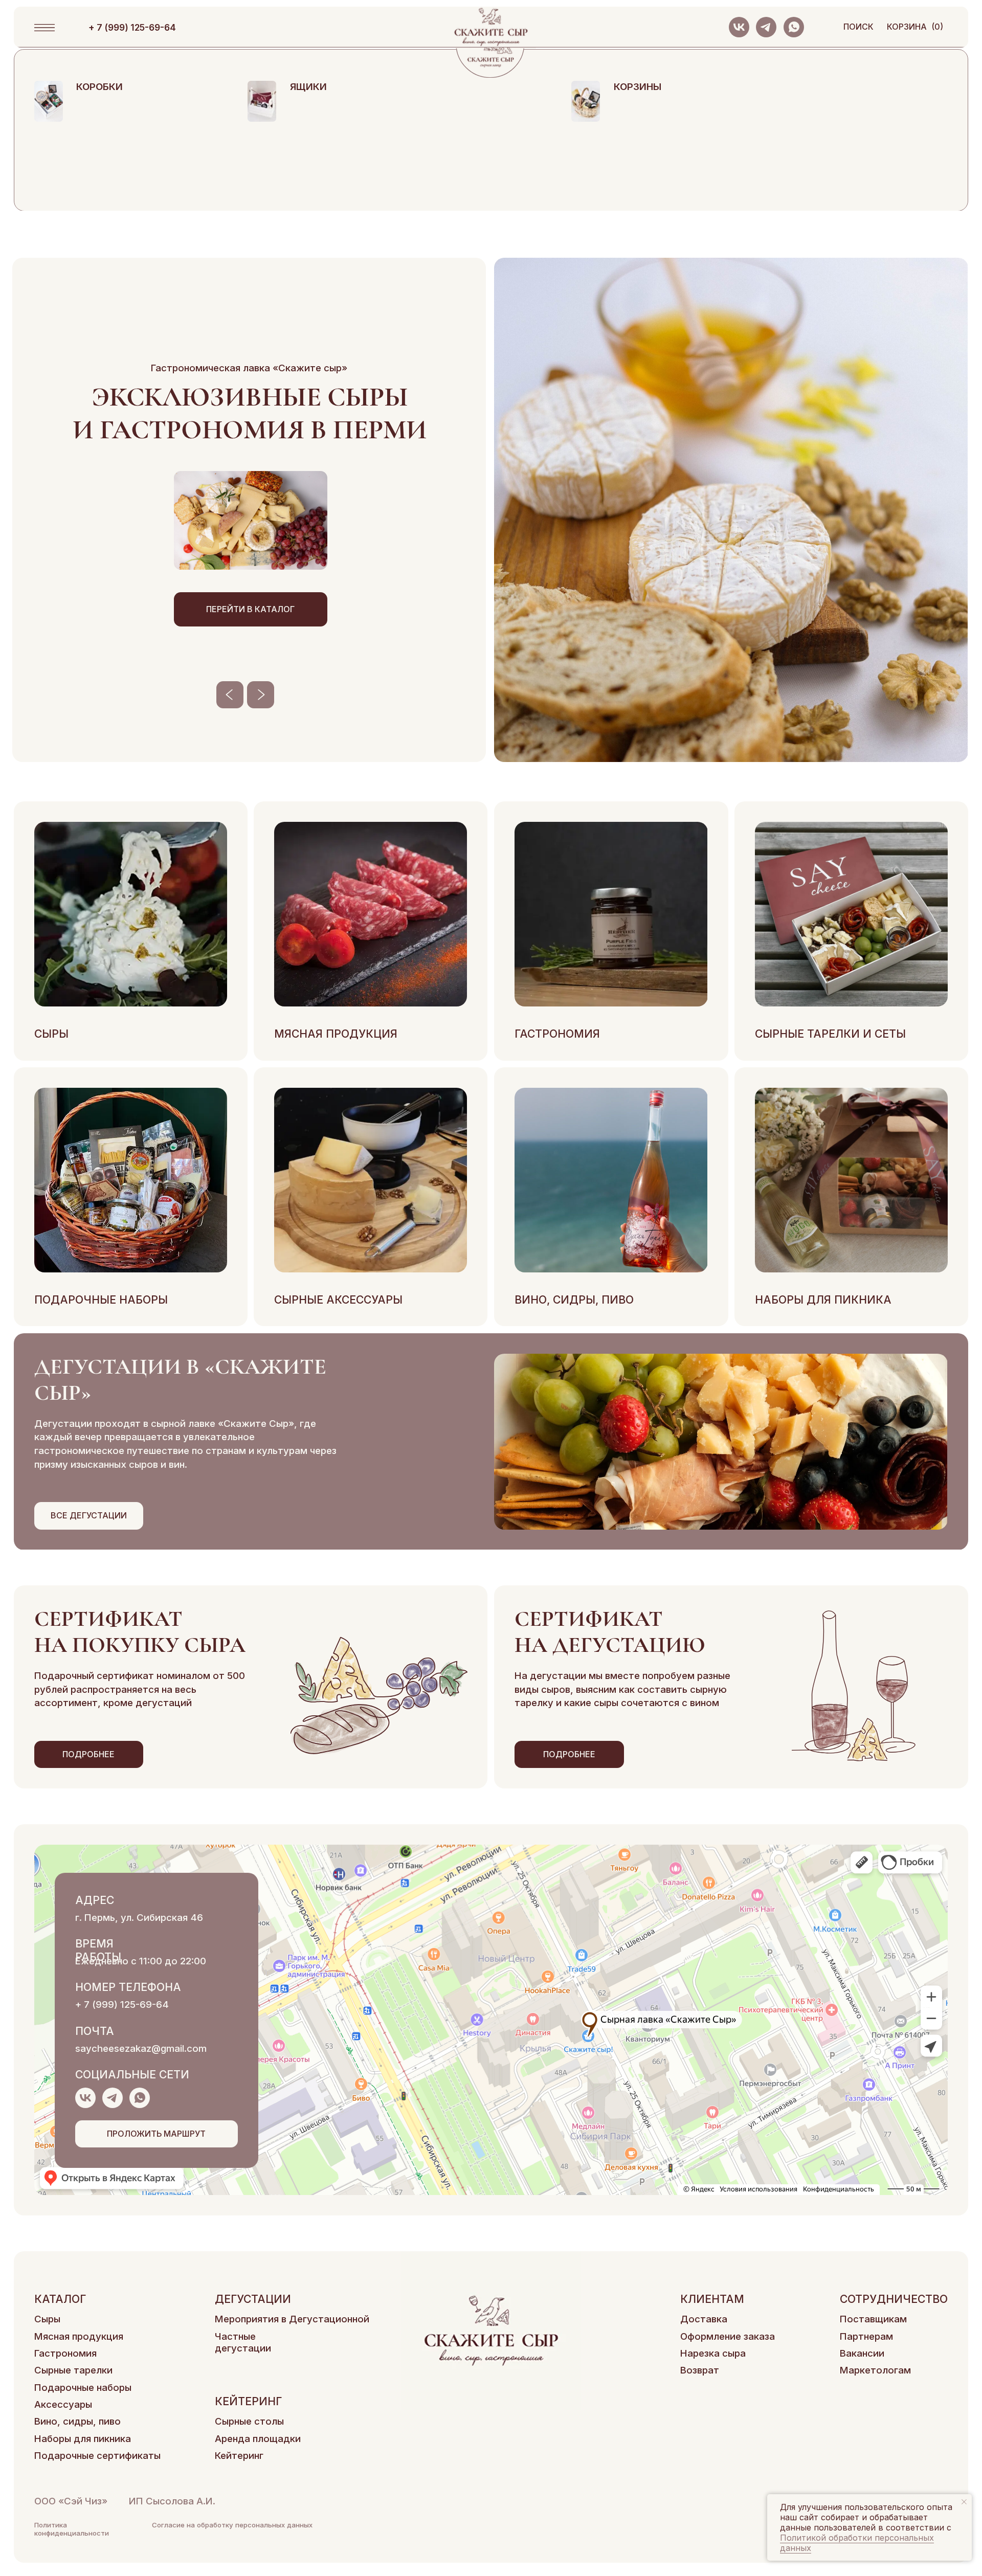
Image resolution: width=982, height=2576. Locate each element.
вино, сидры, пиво (574, 1300)
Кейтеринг (239, 2456)
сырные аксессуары (338, 1300)
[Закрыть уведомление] (964, 2502)
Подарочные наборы (83, 2388)
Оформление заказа (728, 2336)
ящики (308, 87)
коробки (99, 87)
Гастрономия (65, 2353)
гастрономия (557, 1034)
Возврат (700, 2370)
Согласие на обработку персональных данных (232, 2525)
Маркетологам (875, 2370)
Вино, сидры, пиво (77, 2421)
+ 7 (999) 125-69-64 (122, 2004)
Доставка (704, 2319)
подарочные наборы (101, 1300)
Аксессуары (63, 2404)
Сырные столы (249, 2421)
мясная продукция (336, 1034)
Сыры (47, 2319)
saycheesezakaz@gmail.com (141, 2048)
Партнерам (866, 2336)
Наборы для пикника (83, 2439)
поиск (858, 27)
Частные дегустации (243, 2342)
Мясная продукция (79, 2336)
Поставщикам (873, 2319)
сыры (51, 1034)
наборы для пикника (823, 1300)
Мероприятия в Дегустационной (292, 2319)
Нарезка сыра (713, 2353)
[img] (49, 101)
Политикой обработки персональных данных (857, 2543)
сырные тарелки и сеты (830, 1034)
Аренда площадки (258, 2439)
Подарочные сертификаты (97, 2456)
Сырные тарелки (73, 2370)
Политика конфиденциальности (72, 2529)
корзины (638, 87)
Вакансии (862, 2353)
